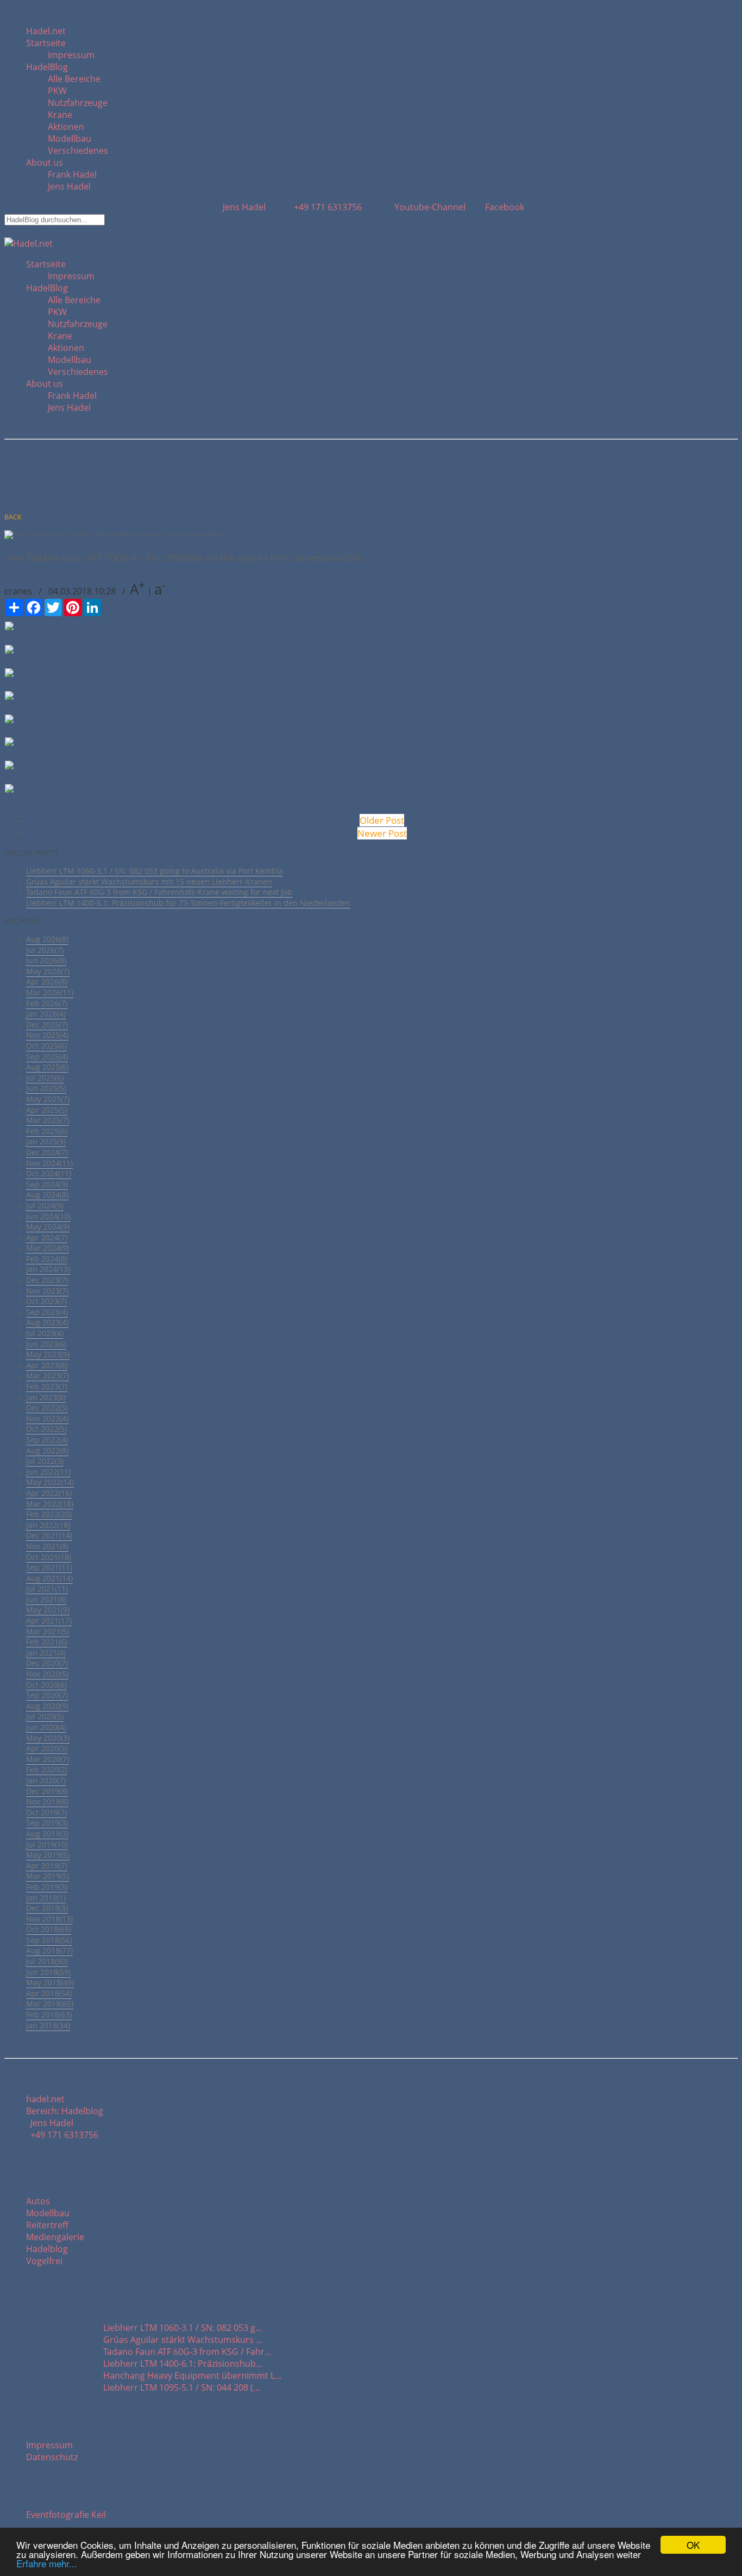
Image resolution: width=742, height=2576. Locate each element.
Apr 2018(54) (49, 1993)
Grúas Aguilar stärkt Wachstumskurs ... (183, 2340)
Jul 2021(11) (47, 1588)
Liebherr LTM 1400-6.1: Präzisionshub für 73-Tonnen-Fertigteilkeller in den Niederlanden (188, 903)
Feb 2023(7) (47, 1386)
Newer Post (382, 833)
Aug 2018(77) (49, 1950)
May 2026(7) (48, 971)
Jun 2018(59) (48, 1972)
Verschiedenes (78, 151)
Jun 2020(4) (46, 1727)
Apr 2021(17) (49, 1621)
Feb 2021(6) (47, 1642)
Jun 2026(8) (46, 960)
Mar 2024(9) (48, 1248)
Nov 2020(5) (47, 1674)
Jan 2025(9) (46, 1141)
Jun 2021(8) (46, 1599)
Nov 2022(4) (47, 1418)
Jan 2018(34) (48, 2025)
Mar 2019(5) (48, 1876)
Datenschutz (52, 2457)
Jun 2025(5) (46, 1088)
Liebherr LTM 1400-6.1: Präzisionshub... (183, 2364)
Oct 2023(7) (46, 1301)
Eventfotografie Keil (66, 2515)
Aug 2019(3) (47, 1834)
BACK (13, 517)
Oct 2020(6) (46, 1685)
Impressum (71, 55)
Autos (38, 2201)
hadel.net (45, 2099)
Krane (60, 115)
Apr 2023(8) (47, 1365)
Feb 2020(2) (47, 1769)
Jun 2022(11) (48, 1472)
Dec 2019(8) (47, 1791)
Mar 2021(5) (48, 1631)
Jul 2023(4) (45, 1333)
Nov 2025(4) (47, 1035)
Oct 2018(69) (49, 1929)
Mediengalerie (55, 2237)
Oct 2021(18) (49, 1557)
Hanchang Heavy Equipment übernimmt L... (192, 2376)
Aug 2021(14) (49, 1578)
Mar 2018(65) (50, 2004)
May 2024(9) (48, 1227)
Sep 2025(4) (47, 1057)
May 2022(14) (50, 1482)
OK (693, 2545)
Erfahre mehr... (47, 2563)
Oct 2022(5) (46, 1429)
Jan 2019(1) (46, 1898)
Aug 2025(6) (47, 1067)
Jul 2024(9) (45, 1205)
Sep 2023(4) (47, 1312)
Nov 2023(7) (47, 1291)
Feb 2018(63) (49, 2014)
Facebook (504, 207)
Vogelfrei (44, 2261)
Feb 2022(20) (49, 1514)
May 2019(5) (48, 1855)
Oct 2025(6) (46, 1046)
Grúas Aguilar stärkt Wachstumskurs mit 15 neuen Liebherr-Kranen (149, 882)
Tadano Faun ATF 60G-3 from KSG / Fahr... (187, 2352)
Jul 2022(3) (45, 1461)
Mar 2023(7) (48, 1375)
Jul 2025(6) (45, 1078)
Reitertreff (47, 2225)
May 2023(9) (48, 1354)
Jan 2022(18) (48, 1525)
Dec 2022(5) (47, 1408)
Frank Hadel (72, 174)
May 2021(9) (48, 1610)
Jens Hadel (69, 186)
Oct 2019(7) (46, 1812)
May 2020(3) (48, 1738)
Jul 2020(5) (45, 1716)
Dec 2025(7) (47, 1024)
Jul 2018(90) (47, 1961)
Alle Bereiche (74, 79)
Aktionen (66, 127)
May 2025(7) (48, 1099)
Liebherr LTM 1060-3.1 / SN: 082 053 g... (183, 2328)
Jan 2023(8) (46, 1397)
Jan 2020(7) (46, 1780)
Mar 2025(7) (48, 1120)
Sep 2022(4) (47, 1440)
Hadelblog (47, 2249)
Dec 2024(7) (47, 1152)
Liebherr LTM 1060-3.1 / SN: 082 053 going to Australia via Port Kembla (155, 871)
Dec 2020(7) (47, 1663)
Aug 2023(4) (47, 1322)
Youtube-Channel (429, 207)
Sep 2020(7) (47, 1695)
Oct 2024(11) (49, 1173)
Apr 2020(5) (47, 1748)
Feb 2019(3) (47, 1887)
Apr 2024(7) (47, 1237)
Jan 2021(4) (46, 1653)
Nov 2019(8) (47, 1801)
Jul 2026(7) (45, 950)
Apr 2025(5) (47, 1110)
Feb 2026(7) (47, 1003)
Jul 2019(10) (47, 1844)
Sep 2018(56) (49, 1940)
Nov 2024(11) (49, 1163)
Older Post (382, 820)
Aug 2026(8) (47, 939)
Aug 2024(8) (47, 1195)
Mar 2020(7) (48, 1759)
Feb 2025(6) (47, 1131)
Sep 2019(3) (47, 1823)
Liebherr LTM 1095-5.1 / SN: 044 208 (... (181, 2387)
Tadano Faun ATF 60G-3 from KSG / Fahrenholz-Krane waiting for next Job (159, 892)
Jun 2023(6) (46, 1344)
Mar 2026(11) (50, 992)
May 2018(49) (50, 1982)
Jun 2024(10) (48, 1216)
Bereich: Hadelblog (65, 2111)
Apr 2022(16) (49, 1493)
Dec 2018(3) (47, 1908)
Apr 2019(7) (47, 1866)
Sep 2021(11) (49, 1567)
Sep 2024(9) (47, 1184)
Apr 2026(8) (47, 982)
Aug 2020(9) (47, 1706)
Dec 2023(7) (47, 1280)
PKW (57, 91)
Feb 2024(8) (47, 1259)
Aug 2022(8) (47, 1450)
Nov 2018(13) (49, 1919)
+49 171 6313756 (326, 207)
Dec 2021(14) (49, 1535)
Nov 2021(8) (47, 1546)
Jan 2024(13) (48, 1269)
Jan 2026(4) (46, 1014)
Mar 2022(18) (50, 1504)
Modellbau (70, 139)
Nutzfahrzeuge (78, 103)
